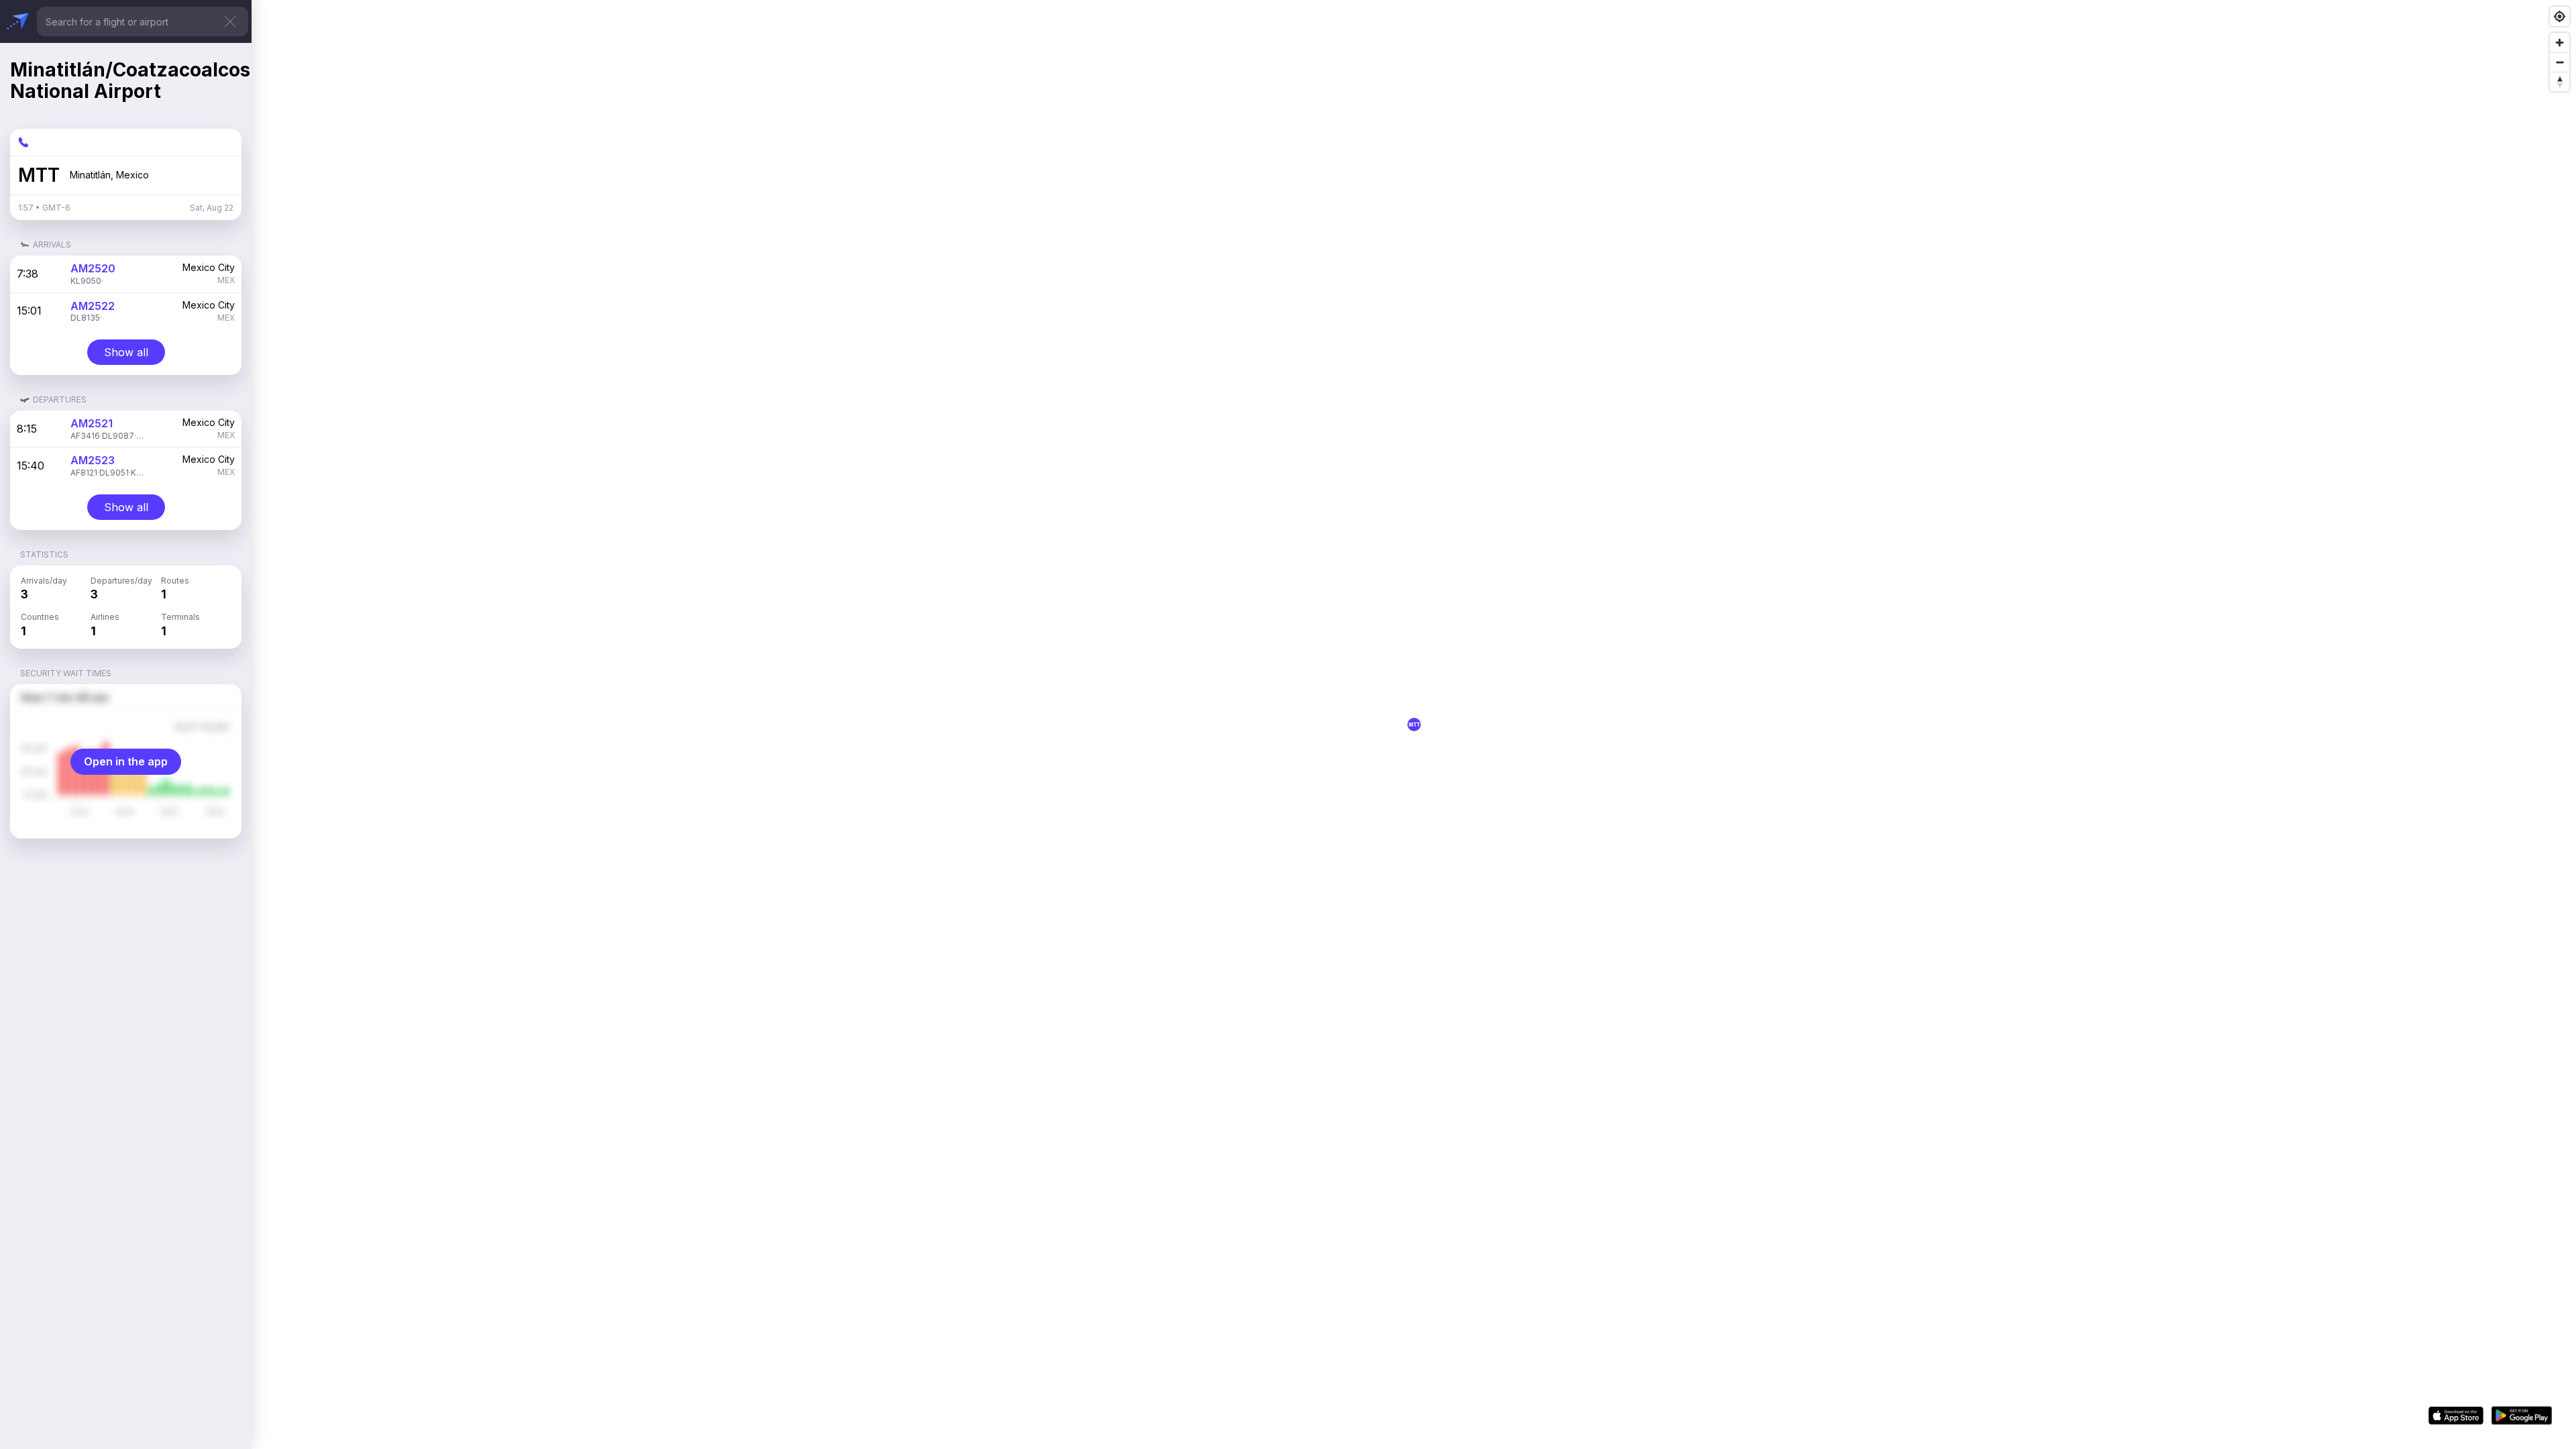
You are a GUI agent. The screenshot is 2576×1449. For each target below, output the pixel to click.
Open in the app (126, 761)
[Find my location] (2560, 16)
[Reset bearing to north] (2560, 82)
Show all (126, 352)
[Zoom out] (2560, 62)
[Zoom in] (2560, 43)
